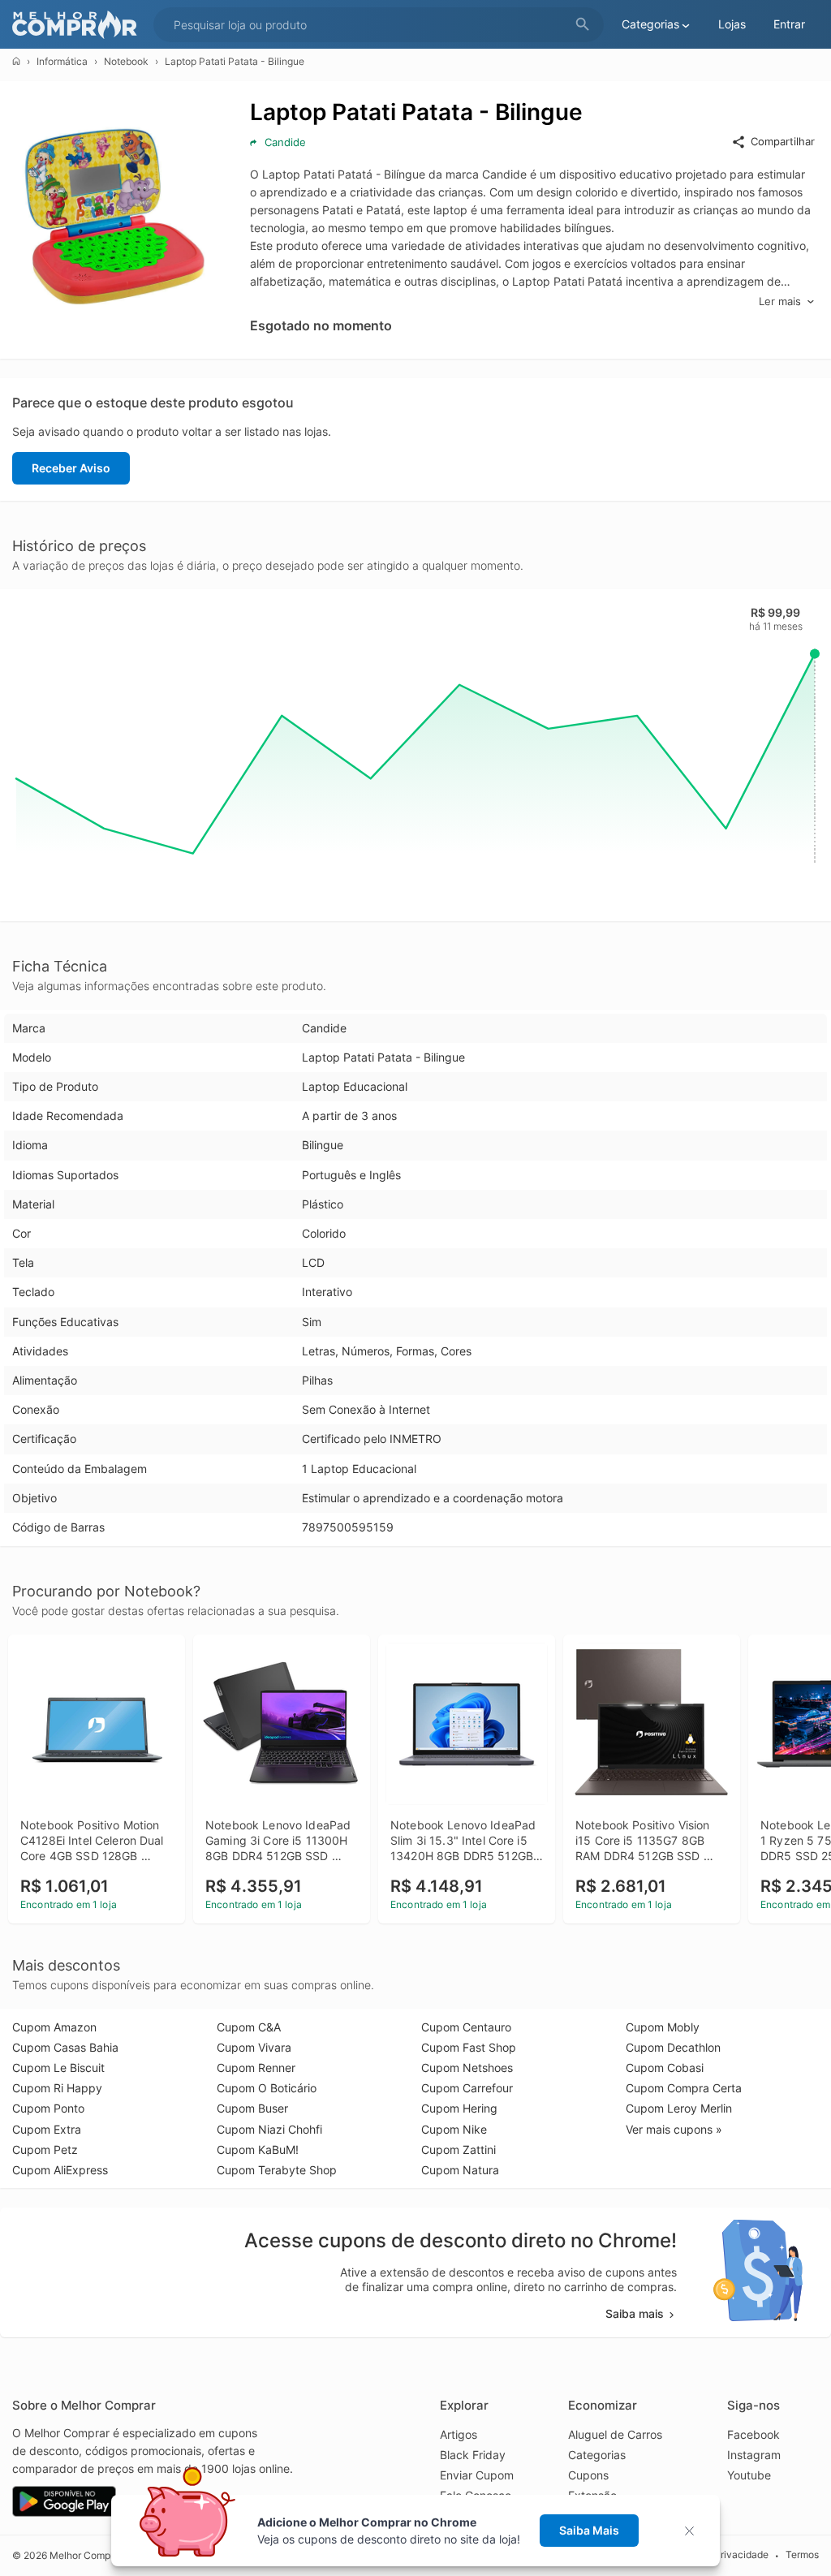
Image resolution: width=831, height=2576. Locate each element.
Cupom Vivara (254, 2047)
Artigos (459, 2434)
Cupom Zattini (459, 2150)
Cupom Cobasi (665, 2068)
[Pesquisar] (583, 25)
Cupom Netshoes (467, 2068)
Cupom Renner (256, 2068)
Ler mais (780, 301)
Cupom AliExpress (60, 2170)
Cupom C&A (249, 2027)
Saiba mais (635, 2313)
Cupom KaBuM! (258, 2150)
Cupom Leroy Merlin (679, 2108)
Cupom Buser (252, 2108)
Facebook (753, 2434)
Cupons (588, 2475)
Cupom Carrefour (467, 2088)
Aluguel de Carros (615, 2434)
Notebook (126, 61)
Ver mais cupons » (674, 2129)
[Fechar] (694, 2531)
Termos (802, 2555)
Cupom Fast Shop (469, 2047)
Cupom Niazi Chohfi (269, 2129)
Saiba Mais (589, 2530)
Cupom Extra (47, 2129)
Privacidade (741, 2555)
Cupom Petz (45, 2150)
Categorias (597, 2455)
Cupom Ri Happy (57, 2088)
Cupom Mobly (663, 2027)
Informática (62, 61)
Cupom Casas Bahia (65, 2047)
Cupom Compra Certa (684, 2088)
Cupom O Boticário (267, 2088)
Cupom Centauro (466, 2027)
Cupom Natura (460, 2170)
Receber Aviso (71, 468)
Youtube (749, 2475)
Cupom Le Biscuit (58, 2068)
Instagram (754, 2455)
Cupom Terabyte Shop (277, 2170)
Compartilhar (783, 141)
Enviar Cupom (477, 2475)
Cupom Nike (454, 2129)
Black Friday (473, 2455)
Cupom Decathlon (673, 2047)
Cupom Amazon (54, 2027)
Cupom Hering (459, 2108)
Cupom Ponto (48, 2108)
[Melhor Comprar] (79, 25)
